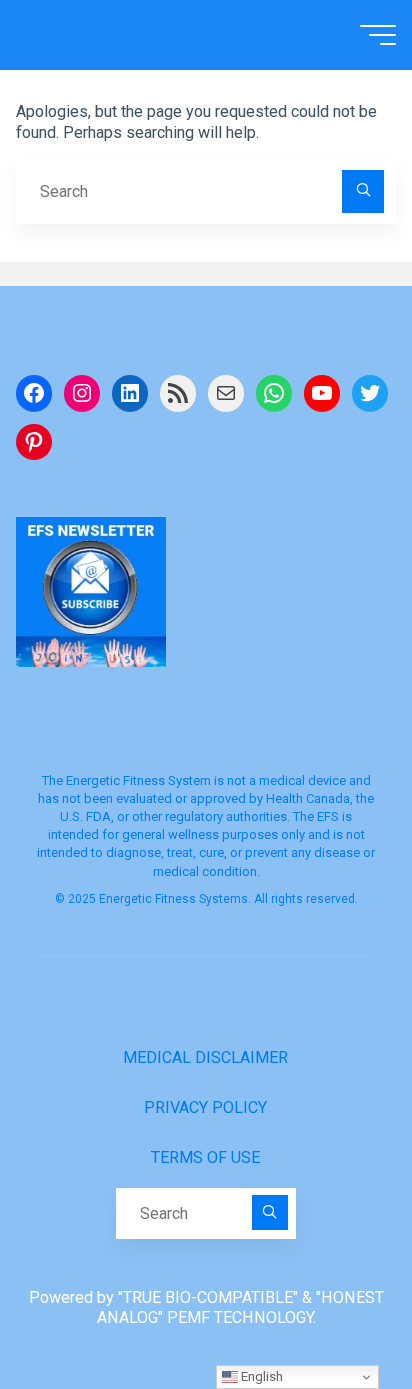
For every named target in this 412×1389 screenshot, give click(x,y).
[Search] (363, 191)
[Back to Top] (334, 1311)
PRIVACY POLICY (205, 1107)
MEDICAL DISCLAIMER (205, 1057)
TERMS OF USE (205, 1157)
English (260, 1376)
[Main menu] (378, 35)
